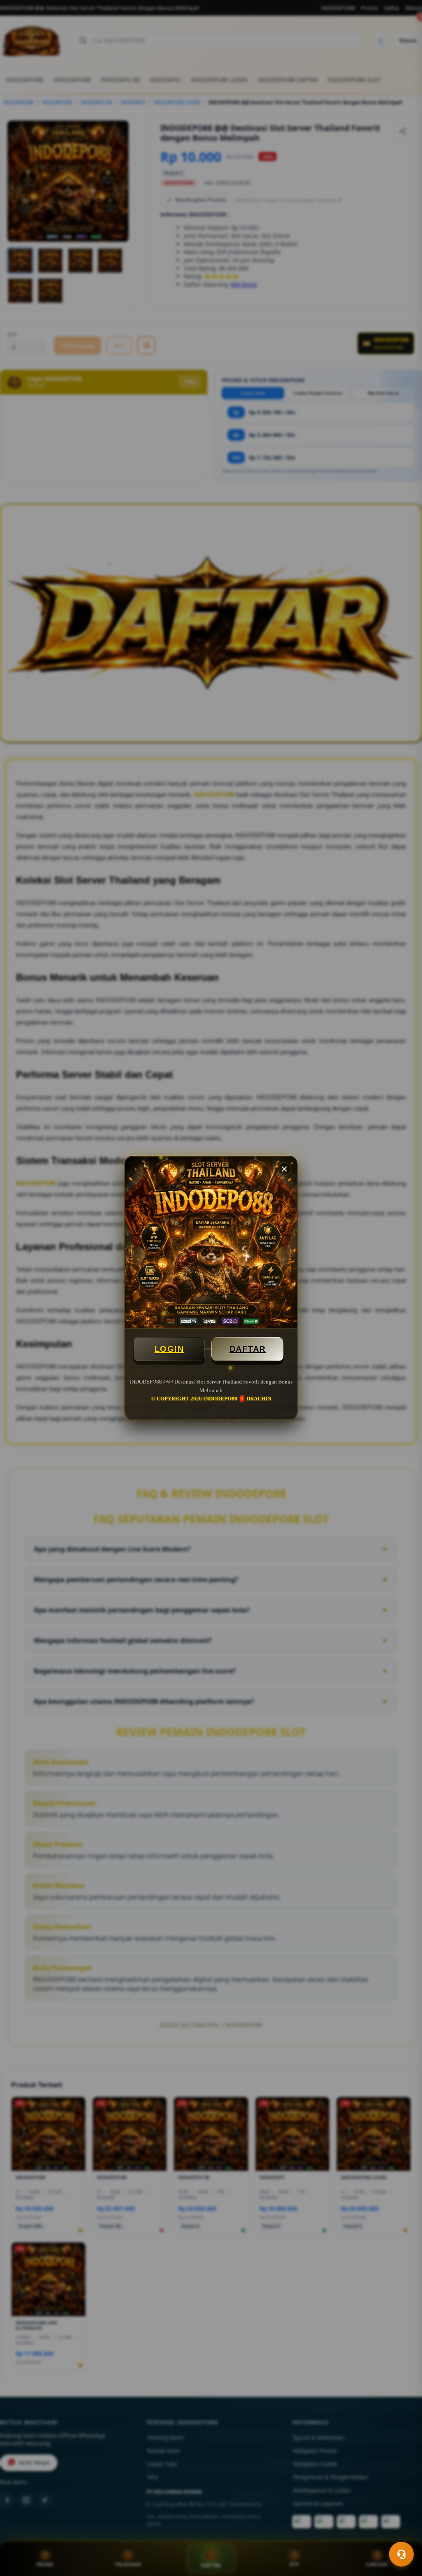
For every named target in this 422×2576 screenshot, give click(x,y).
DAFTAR (248, 1349)
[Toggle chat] (401, 2554)
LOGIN (169, 1349)
